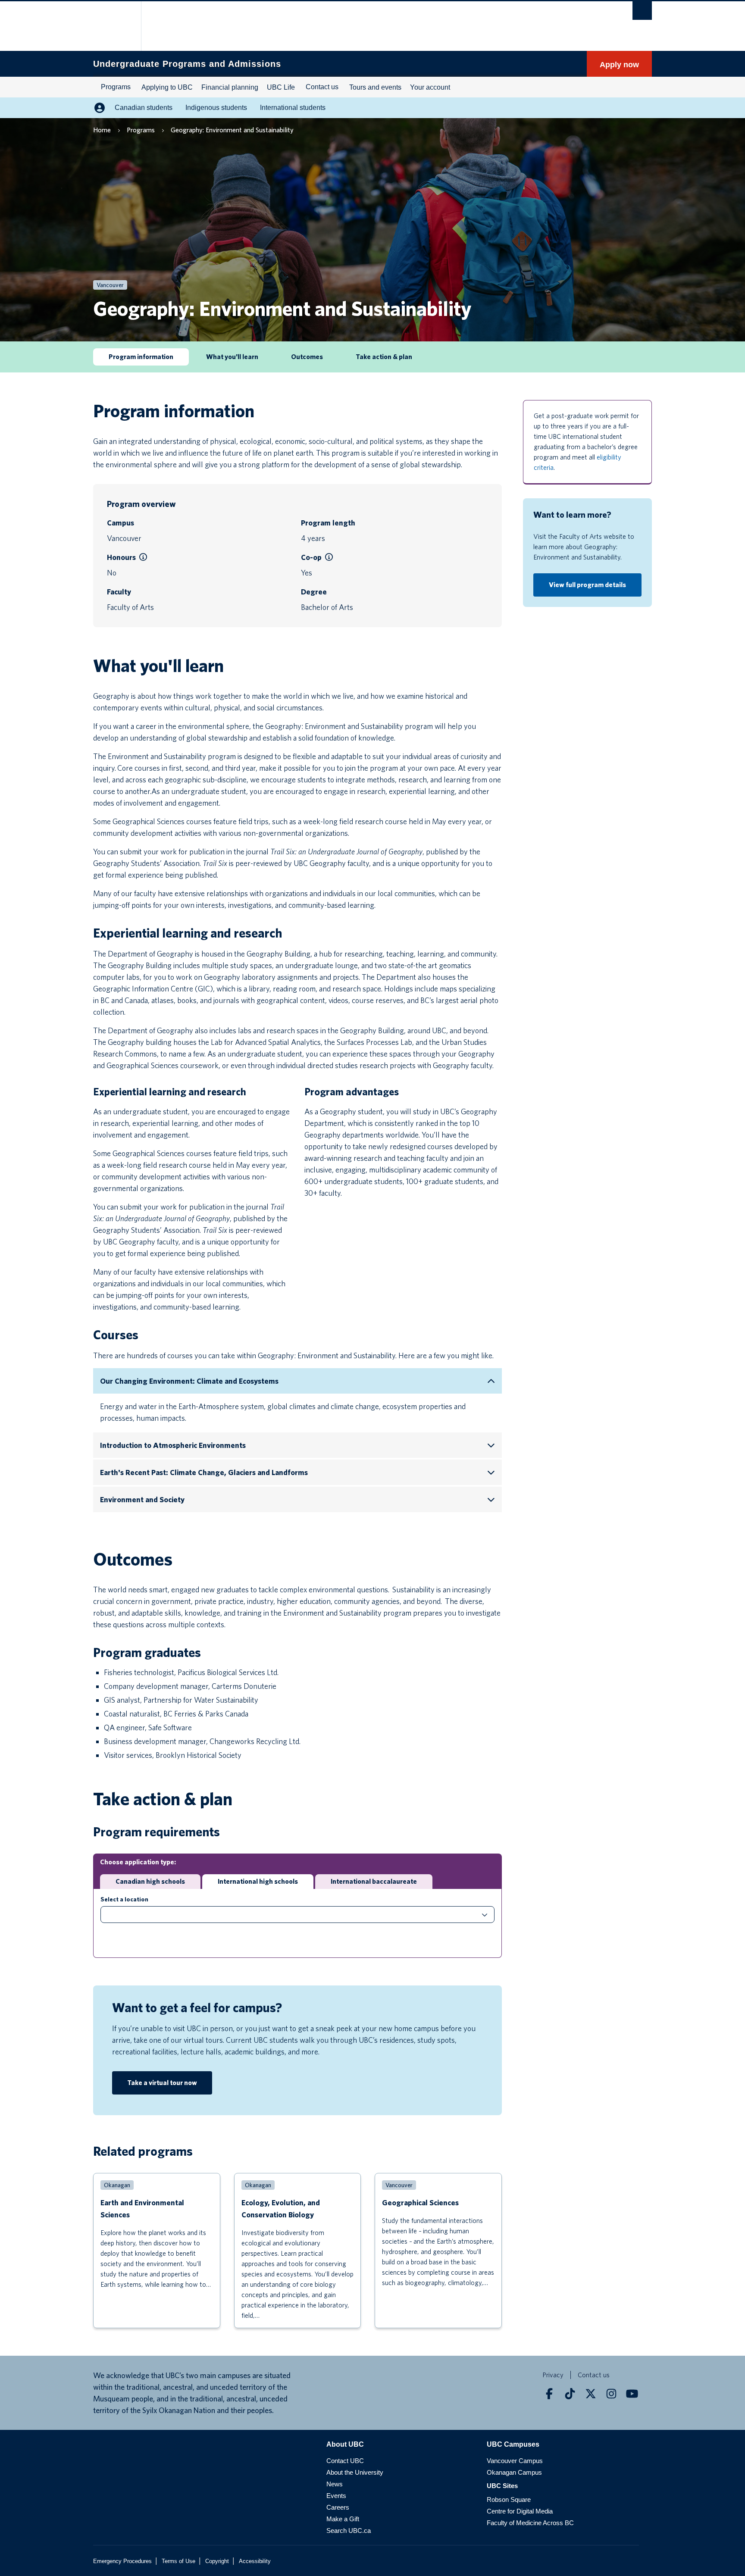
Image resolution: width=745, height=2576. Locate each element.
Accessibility (255, 2561)
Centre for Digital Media (520, 2511)
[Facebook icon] (549, 2394)
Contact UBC (345, 2461)
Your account (430, 87)
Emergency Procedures (122, 2561)
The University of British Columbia (111, 26)
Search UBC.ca (349, 2531)
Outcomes (307, 357)
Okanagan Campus (514, 2472)
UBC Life (281, 87)
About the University (355, 2472)
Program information (141, 357)
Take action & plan (384, 357)
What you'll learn (232, 357)
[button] (143, 557)
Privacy (553, 2375)
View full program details (587, 585)
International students (293, 108)
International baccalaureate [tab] (374, 1881)
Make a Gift (343, 2519)
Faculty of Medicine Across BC (530, 2523)
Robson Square (509, 2499)
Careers (338, 2507)
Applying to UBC (167, 87)
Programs (116, 87)
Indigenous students (216, 108)
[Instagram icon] (611, 2394)
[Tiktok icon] (570, 2394)
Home (102, 130)
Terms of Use (178, 2561)
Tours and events (375, 87)
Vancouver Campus (515, 2461)
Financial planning (230, 87)
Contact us (322, 87)
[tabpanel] (297, 1923)
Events (336, 2496)
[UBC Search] (642, 11)
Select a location (124, 1899)
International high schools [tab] (258, 1881)
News (335, 2484)
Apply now (619, 65)
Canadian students (144, 108)
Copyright (217, 2561)
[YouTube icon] (632, 2394)
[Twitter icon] (591, 2394)
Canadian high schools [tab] (150, 1881)
